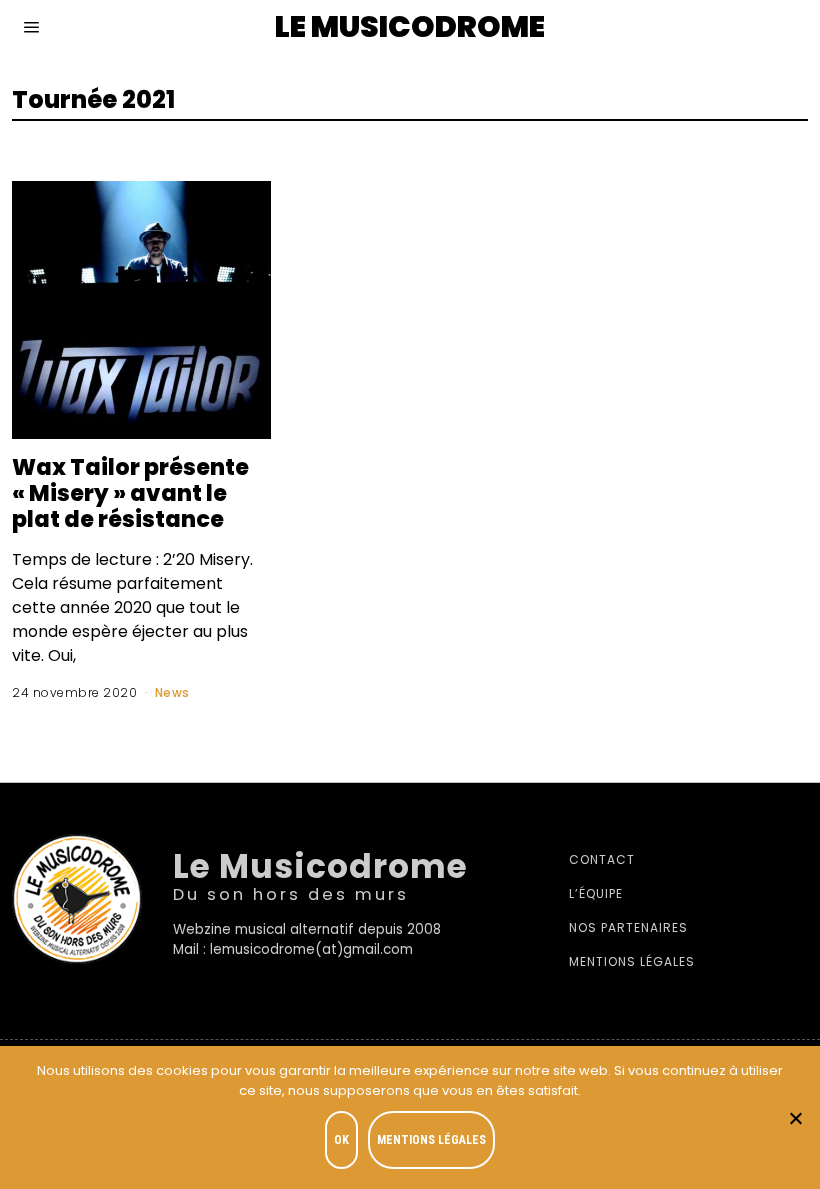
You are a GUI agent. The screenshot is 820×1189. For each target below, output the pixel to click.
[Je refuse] (795, 1118)
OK (341, 1140)
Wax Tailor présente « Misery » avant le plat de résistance (130, 493)
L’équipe (596, 893)
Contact (602, 859)
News (172, 692)
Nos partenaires (628, 927)
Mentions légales (632, 961)
